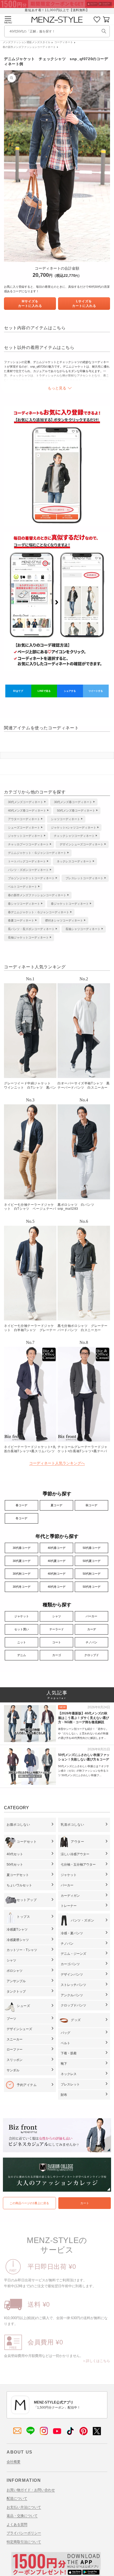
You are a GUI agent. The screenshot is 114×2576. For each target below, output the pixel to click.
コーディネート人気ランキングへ (57, 1463)
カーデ (92, 1629)
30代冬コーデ (22, 1587)
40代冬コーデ (57, 1587)
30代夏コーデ (22, 1561)
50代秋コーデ (92, 1574)
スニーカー (15, 2039)
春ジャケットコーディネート (70, 904)
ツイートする (96, 691)
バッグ (65, 2033)
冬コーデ (21, 1518)
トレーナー (69, 1906)
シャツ (57, 1616)
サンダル (13, 2070)
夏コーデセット (18, 1875)
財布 (64, 2095)
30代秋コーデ (22, 1574)
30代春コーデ (22, 1548)
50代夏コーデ (92, 1561)
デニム (22, 1655)
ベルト (65, 2043)
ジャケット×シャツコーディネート (74, 828)
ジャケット (22, 1616)
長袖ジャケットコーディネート (28, 937)
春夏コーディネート (21, 920)
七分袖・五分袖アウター (78, 1865)
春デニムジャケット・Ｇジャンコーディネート (39, 912)
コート (57, 1642)
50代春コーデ (92, 1548)
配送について (17, 2498)
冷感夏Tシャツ (17, 1929)
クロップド (92, 1655)
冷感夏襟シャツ (18, 1940)
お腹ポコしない (18, 1825)
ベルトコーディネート (23, 887)
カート (85, 2203)
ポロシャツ (15, 1971)
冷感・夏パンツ (72, 1933)
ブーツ (11, 2019)
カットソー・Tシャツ (22, 1950)
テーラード (57, 1629)
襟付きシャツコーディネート (64, 920)
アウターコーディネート (24, 819)
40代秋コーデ (57, 1574)
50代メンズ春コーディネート (76, 810)
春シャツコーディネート (24, 904)
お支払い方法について (24, 2507)
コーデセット (27, 1842)
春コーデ (21, 1505)
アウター (77, 1842)
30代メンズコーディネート (26, 802)
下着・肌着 (69, 2053)
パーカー (91, 1616)
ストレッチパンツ (73, 1985)
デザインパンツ (72, 1974)
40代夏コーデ (57, 1561)
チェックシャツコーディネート (74, 836)
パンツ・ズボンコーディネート (28, 870)
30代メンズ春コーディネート (73, 802)
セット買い (22, 1629)
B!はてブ (18, 691)
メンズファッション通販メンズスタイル (27, 42)
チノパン (91, 1642)
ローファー (15, 2050)
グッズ (76, 2020)
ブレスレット (70, 2084)
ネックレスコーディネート (74, 861)
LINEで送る (44, 691)
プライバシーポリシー (24, 2533)
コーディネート (64, 42)
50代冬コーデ (92, 1587)
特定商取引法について (24, 2542)
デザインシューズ (19, 2029)
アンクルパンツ (72, 1995)
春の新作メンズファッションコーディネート (29, 47)
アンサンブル (16, 1981)
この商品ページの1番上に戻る (29, 2203)
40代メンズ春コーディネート (27, 810)
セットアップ (27, 1900)
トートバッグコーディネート (27, 861)
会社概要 (14, 2462)
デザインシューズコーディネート (82, 844)
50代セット (15, 1865)
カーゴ (57, 1655)
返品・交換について (22, 2516)
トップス (23, 1917)
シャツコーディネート (65, 819)
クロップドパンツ (73, 2005)
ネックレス (69, 2074)
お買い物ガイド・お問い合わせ (31, 2490)
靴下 (64, 2064)
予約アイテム (27, 2085)
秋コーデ (91, 1505)
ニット (22, 1642)
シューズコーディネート (24, 828)
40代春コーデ (57, 1548)
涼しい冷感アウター (75, 1854)
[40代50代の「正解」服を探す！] (104, 31)
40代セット (15, 1854)
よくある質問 (17, 2524)
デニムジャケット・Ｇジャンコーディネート (37, 853)
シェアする (70, 691)
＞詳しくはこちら (96, 2361)
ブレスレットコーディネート (84, 878)
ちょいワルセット (19, 1885)
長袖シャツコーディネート (83, 929)
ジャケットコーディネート (25, 836)
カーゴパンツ (70, 1964)
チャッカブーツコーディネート (28, 844)
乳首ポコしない (72, 1825)
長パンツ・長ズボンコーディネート (31, 929)
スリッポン (15, 2060)
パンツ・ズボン (82, 1920)
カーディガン (70, 1896)
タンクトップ (16, 1991)
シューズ (23, 2006)
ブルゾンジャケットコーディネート (31, 878)
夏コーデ (56, 1505)
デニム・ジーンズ (73, 1954)
